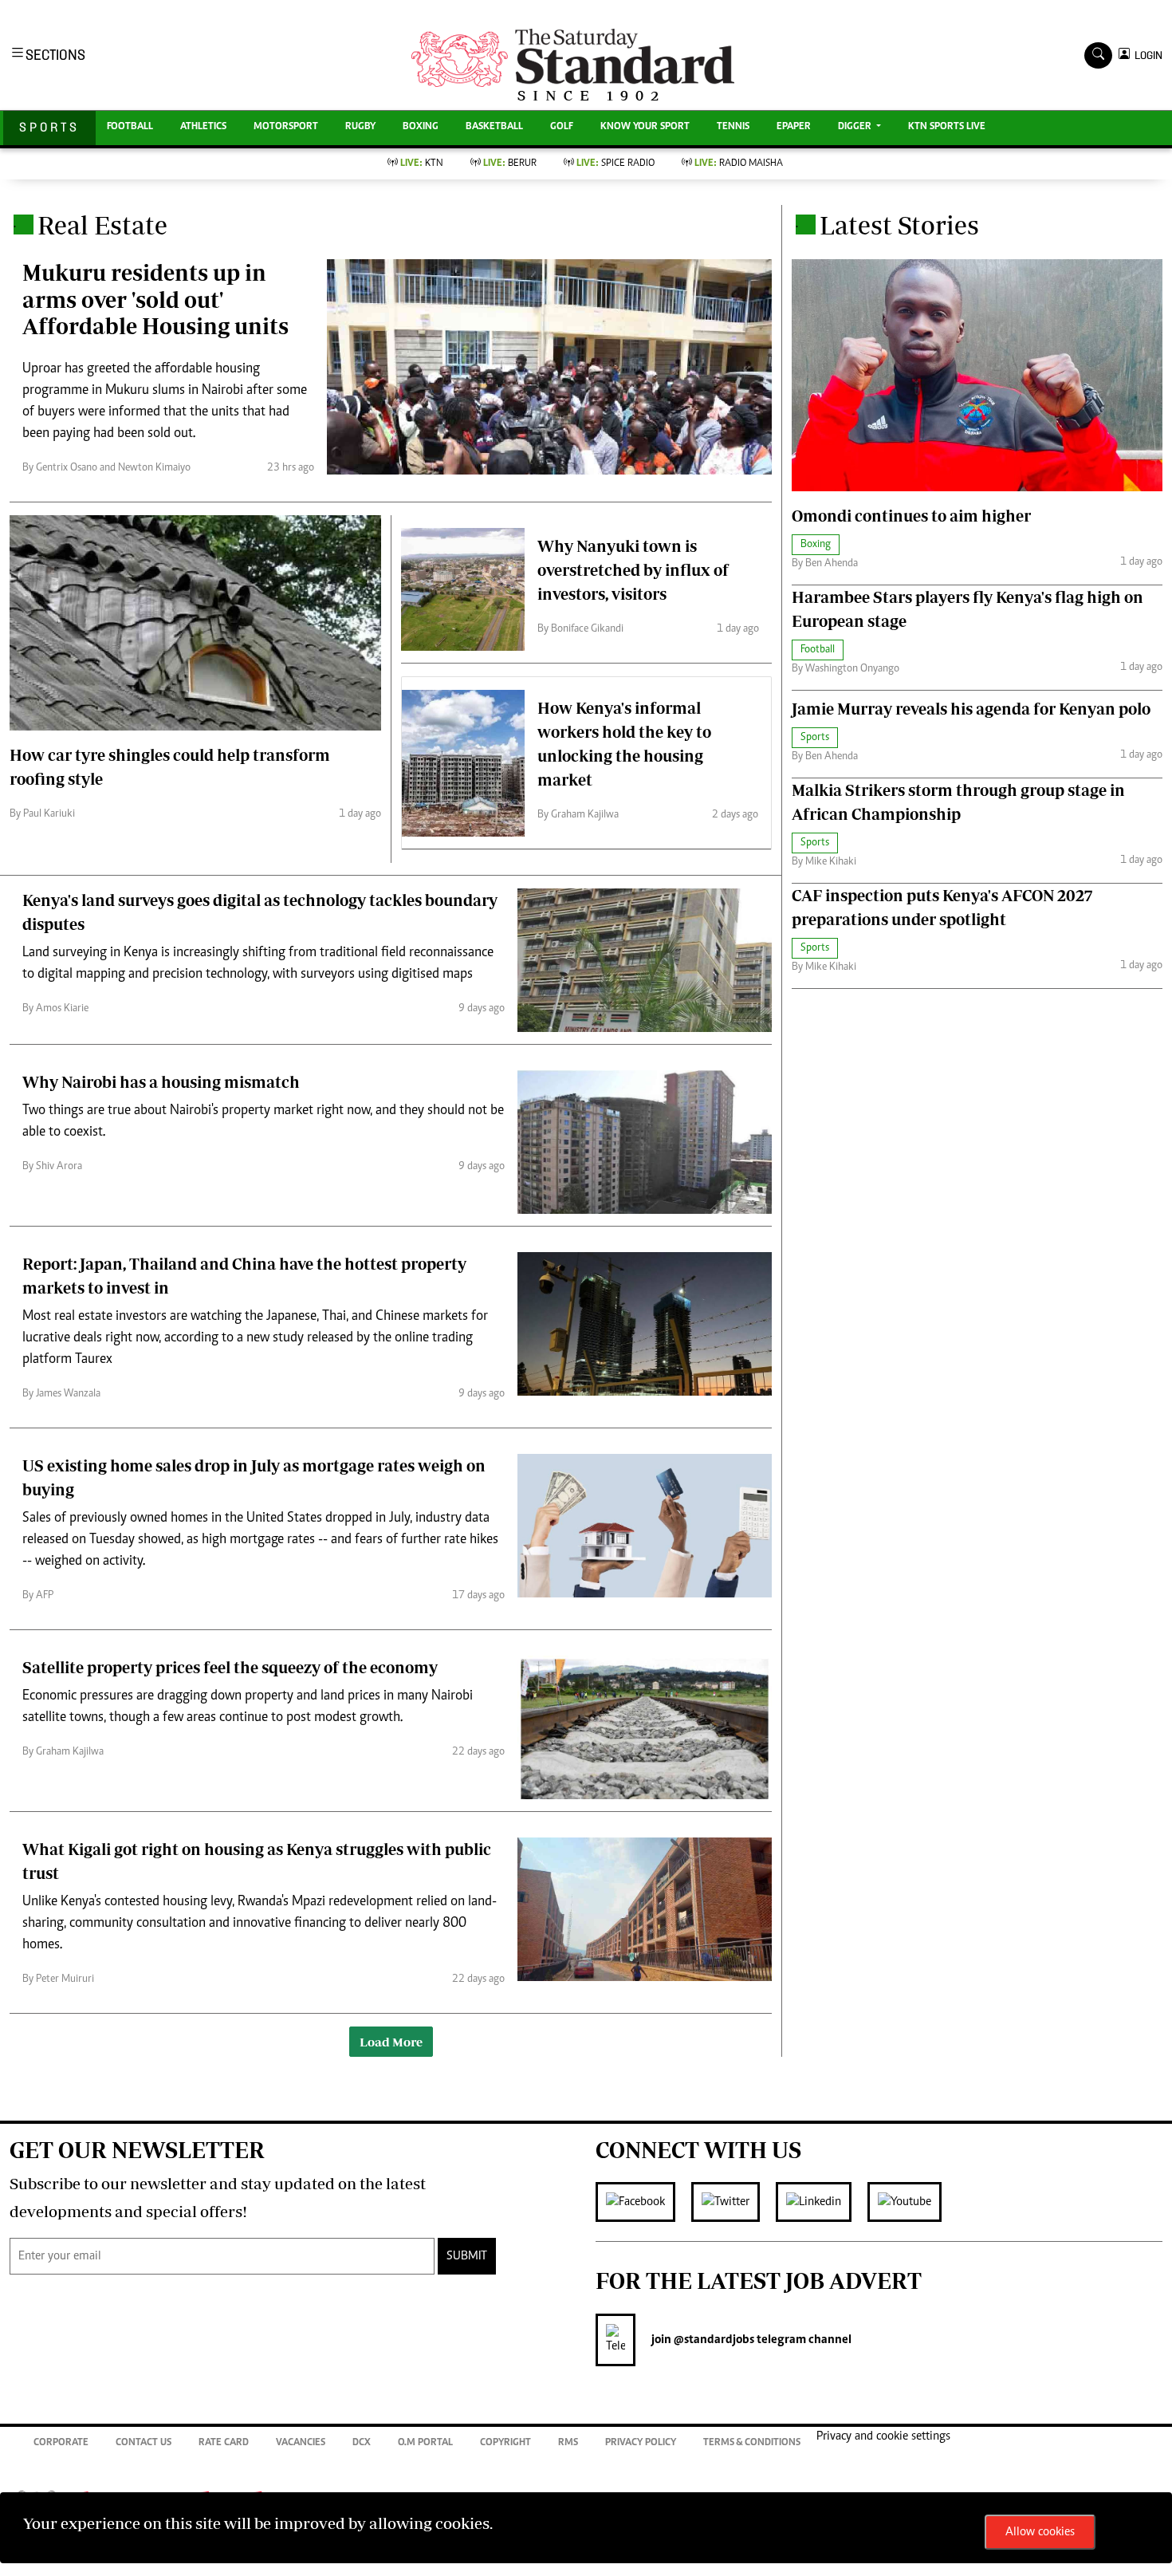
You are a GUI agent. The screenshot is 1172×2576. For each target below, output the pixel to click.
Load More (391, 2042)
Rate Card (224, 2443)
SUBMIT (467, 2256)
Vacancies (301, 2443)
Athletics (203, 127)
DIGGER (856, 127)
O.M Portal (425, 2443)
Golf (562, 127)
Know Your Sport (645, 127)
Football (130, 127)
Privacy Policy (641, 2443)
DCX (362, 2443)
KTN (422, 164)
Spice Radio (615, 164)
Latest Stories (899, 225)
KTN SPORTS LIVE (947, 127)
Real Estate (102, 225)
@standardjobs (713, 2340)
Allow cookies (1040, 2532)
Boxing (421, 127)
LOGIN (1146, 55)
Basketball (494, 127)
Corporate (61, 2443)
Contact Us (144, 2443)
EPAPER (794, 127)
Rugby (360, 127)
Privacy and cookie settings (883, 2436)
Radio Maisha (739, 164)
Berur (510, 164)
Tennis (733, 127)
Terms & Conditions (752, 2443)
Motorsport (286, 127)
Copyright (505, 2443)
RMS (568, 2443)
